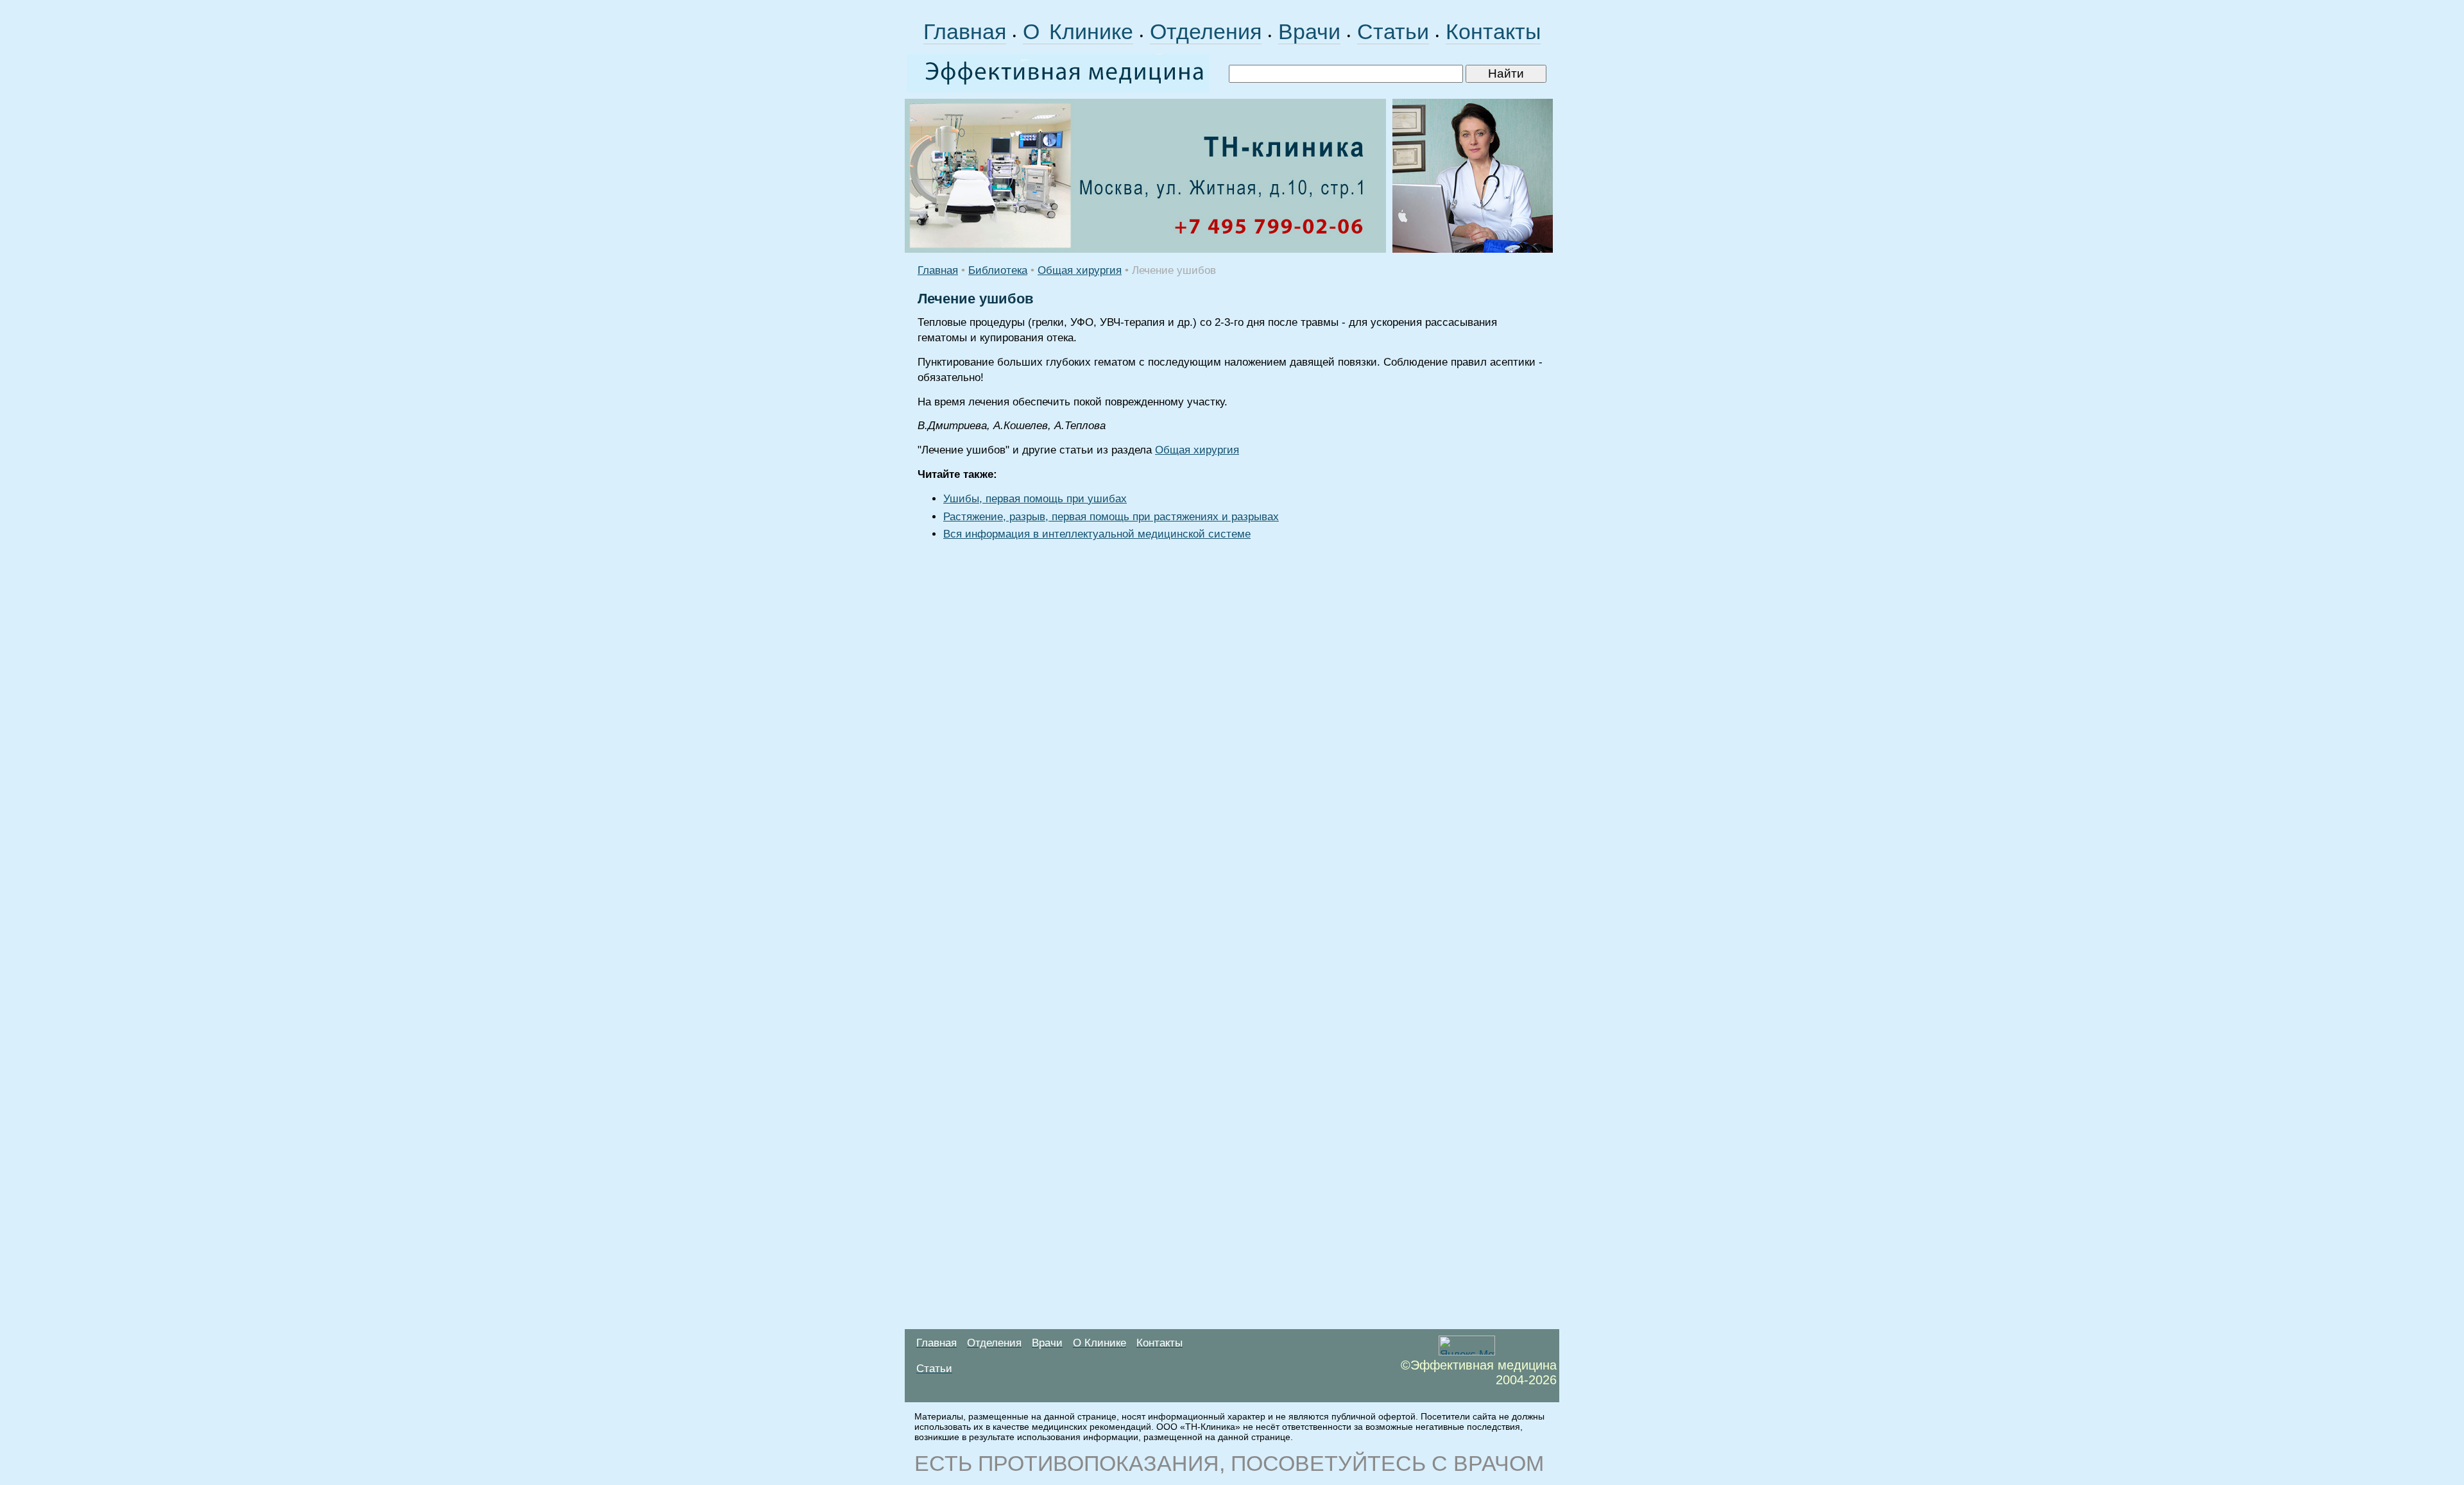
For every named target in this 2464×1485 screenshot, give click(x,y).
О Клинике (1078, 31)
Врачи (1309, 31)
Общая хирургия (1080, 270)
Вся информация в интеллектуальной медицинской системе (1097, 534)
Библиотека (998, 270)
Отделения (1206, 31)
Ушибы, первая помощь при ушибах (1035, 499)
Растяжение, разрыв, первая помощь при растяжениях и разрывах (1111, 517)
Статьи (1393, 31)
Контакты (1493, 31)
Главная (965, 31)
